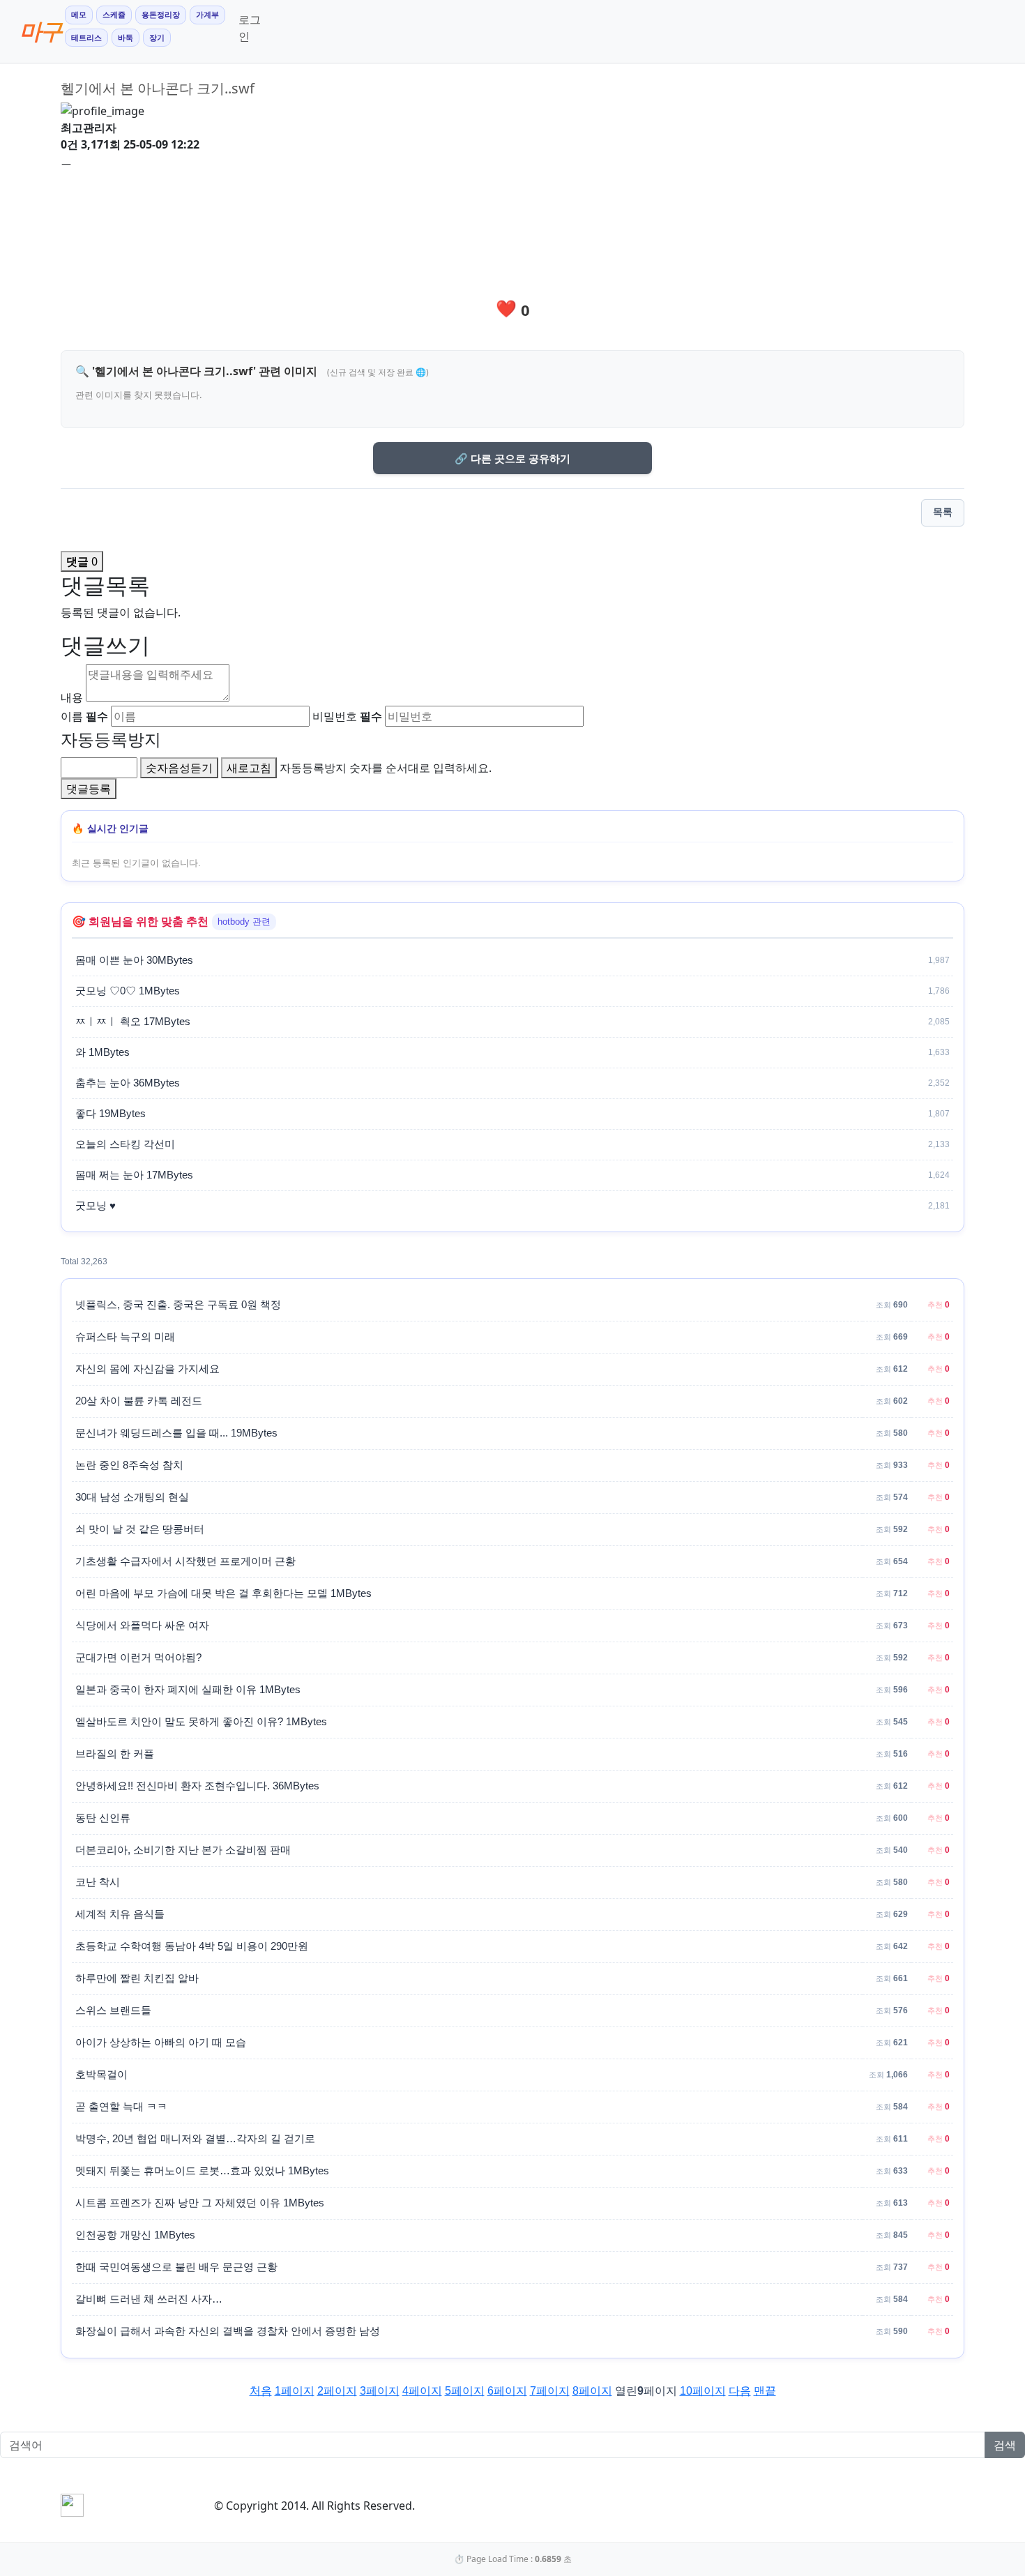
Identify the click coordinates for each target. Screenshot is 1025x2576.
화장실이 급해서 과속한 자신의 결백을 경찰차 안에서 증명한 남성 (228, 2331)
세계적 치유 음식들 (120, 1914)
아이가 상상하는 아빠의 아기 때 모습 (161, 2043)
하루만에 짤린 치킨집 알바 (137, 1978)
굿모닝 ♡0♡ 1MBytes (128, 991)
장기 (157, 38)
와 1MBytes (102, 1052)
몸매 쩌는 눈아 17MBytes (134, 1175)
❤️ (513, 308)
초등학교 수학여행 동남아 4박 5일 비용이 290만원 (192, 1946)
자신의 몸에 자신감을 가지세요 (147, 1369)
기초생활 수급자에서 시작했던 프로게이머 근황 (185, 1561)
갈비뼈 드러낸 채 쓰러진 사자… (149, 2299)
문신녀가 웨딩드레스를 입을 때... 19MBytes (176, 1433)
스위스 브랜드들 (113, 2010)
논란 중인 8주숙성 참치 (129, 1465)
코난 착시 (98, 1882)
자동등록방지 (111, 739)
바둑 (126, 38)
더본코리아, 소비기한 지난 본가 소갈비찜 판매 (183, 1850)
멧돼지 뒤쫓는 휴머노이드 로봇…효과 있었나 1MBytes (202, 2171)
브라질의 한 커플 (115, 1754)
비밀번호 (347, 716)
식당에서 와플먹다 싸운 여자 (142, 1626)
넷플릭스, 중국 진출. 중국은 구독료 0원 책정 (178, 1305)
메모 (79, 15)
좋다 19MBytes (111, 1114)
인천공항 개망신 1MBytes (135, 2235)
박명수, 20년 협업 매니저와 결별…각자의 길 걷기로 (195, 2139)
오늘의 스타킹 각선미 (125, 1144)
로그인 (250, 28)
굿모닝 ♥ (96, 1206)
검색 (1005, 2445)
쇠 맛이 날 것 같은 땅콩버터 (140, 1529)
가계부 (207, 15)
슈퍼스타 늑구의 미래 (125, 1337)
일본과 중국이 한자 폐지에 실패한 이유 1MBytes (188, 1690)
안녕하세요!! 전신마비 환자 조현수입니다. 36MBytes (197, 1786)
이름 (84, 716)
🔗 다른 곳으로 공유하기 (512, 458)
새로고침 (249, 768)
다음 (740, 2391)
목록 (943, 512)
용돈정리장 (161, 15)
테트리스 (86, 38)
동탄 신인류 (103, 1818)
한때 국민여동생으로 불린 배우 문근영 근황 (176, 2267)
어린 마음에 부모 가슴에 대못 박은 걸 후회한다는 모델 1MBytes (223, 1593)
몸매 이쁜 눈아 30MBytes (134, 960)
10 (703, 2391)
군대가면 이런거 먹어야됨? (138, 1658)
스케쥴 (114, 15)
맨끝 (765, 2391)
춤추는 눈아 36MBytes (128, 1083)
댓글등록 (89, 789)
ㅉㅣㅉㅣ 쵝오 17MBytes (133, 1022)
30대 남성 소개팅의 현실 (132, 1497)
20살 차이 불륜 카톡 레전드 (139, 1401)
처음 (261, 2391)
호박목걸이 (101, 2075)
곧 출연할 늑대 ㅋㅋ (121, 2107)
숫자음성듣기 (179, 768)
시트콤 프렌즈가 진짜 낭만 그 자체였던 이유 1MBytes (200, 2203)
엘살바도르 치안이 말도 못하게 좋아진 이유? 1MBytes (201, 1722)
